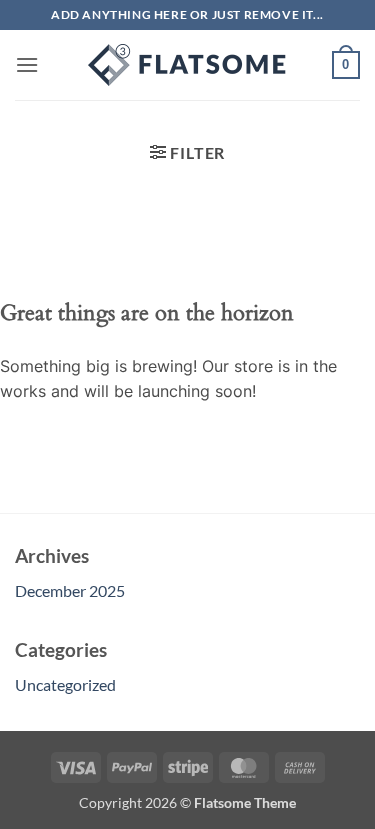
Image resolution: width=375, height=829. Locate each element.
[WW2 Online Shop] (188, 65)
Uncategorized (65, 684)
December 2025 (70, 590)
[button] (27, 64)
